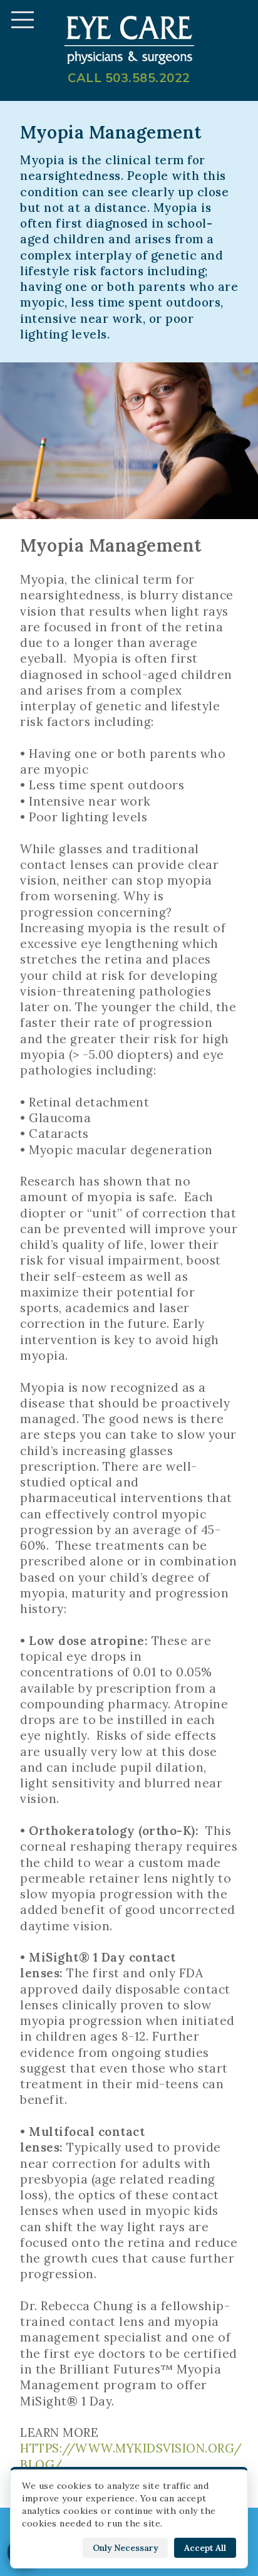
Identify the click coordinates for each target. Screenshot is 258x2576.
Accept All (205, 2548)
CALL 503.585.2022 (129, 78)
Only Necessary (125, 2548)
